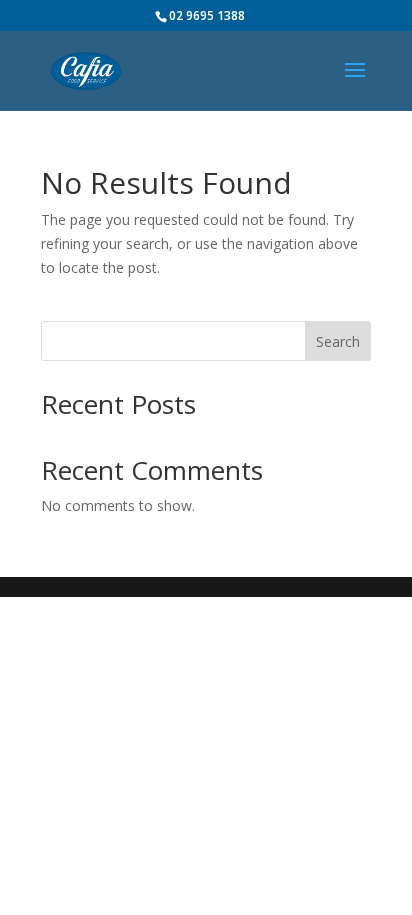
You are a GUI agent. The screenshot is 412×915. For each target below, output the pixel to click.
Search (338, 341)
